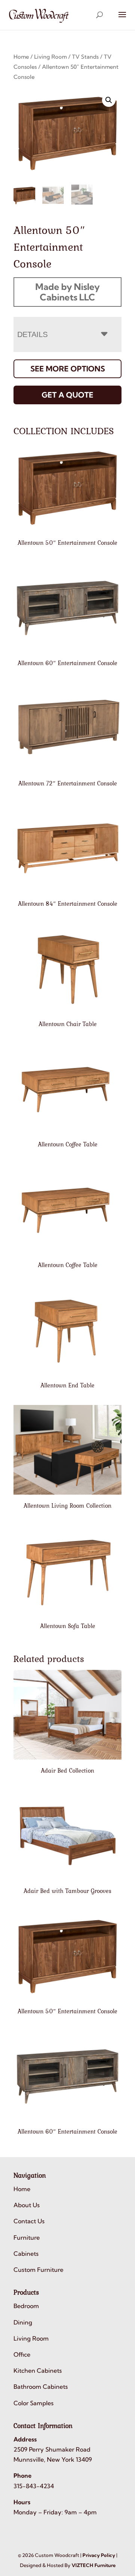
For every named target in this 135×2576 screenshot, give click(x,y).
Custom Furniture (38, 2270)
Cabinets (26, 2254)
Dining (23, 2322)
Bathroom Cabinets (41, 2387)
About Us (27, 2205)
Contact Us (29, 2221)
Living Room (50, 57)
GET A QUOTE (67, 395)
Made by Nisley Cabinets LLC (67, 292)
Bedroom (26, 2306)
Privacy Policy (99, 2555)
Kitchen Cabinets (38, 2370)
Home (21, 57)
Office (22, 2354)
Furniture (27, 2237)
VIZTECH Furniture (94, 2565)
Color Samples (34, 2403)
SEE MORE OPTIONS (68, 369)
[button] (109, 100)
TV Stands (85, 57)
